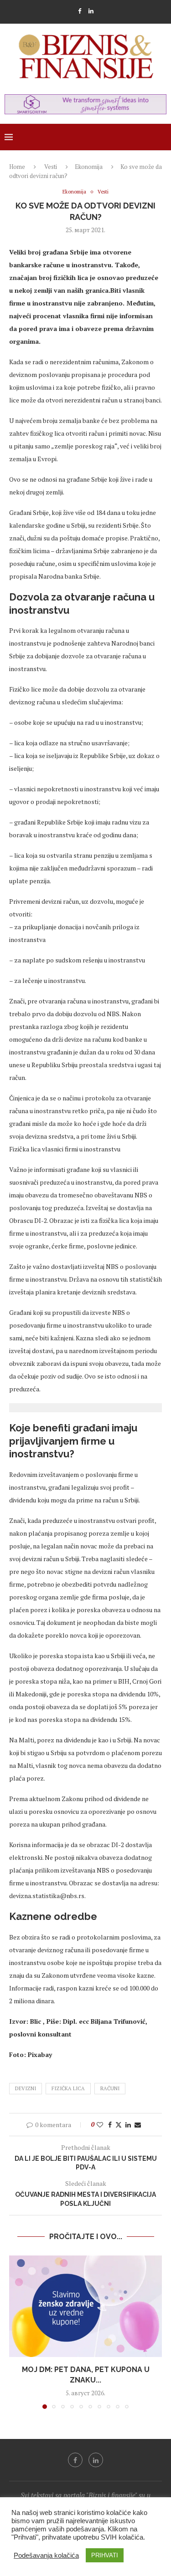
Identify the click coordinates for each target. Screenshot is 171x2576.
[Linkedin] (91, 11)
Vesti (51, 167)
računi (110, 2088)
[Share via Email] (138, 2125)
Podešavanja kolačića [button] (46, 2556)
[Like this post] (100, 2125)
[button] (17, 2332)
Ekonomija (89, 167)
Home (17, 167)
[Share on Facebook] (110, 2125)
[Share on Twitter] (119, 2125)
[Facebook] (80, 11)
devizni (26, 2088)
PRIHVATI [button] (105, 2555)
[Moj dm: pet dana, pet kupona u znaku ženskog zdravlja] (85, 2306)
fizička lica (68, 2088)
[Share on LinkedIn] (128, 2125)
